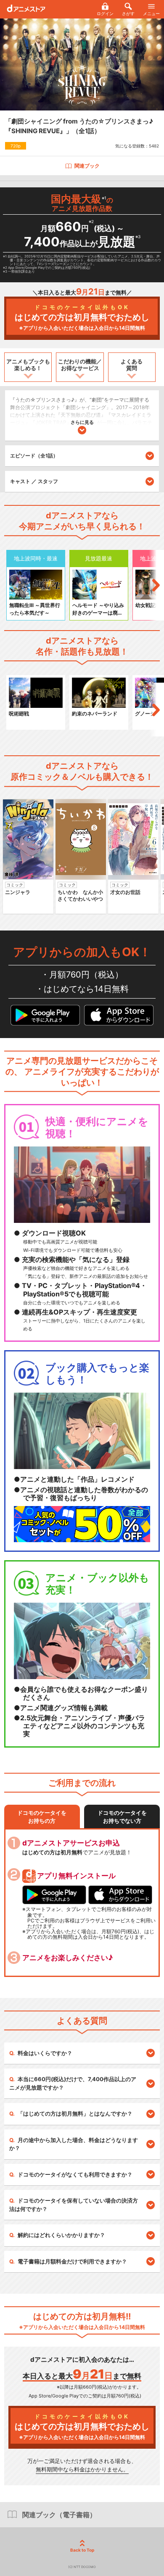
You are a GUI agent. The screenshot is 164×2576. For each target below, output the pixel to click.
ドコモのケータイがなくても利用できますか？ (75, 2174)
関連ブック (87, 166)
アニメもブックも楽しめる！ (28, 365)
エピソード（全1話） (34, 456)
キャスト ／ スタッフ (34, 481)
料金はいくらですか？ (45, 2053)
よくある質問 (132, 365)
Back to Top (82, 2550)
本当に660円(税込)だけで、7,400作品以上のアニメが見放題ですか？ (73, 2083)
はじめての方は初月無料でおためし (82, 317)
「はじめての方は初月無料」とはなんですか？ (75, 2113)
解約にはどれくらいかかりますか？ (61, 2235)
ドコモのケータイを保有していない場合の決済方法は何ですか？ (74, 2205)
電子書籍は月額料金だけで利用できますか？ (72, 2261)
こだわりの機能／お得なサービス (80, 365)
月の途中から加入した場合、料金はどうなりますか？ (74, 2144)
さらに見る (82, 422)
